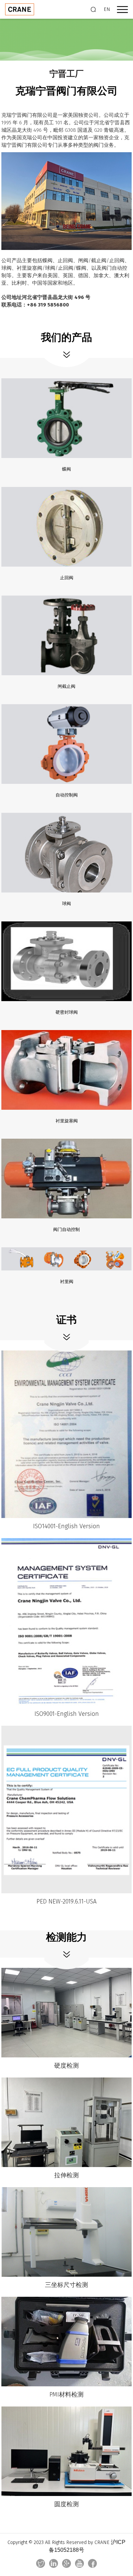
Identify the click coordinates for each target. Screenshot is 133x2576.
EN (107, 9)
